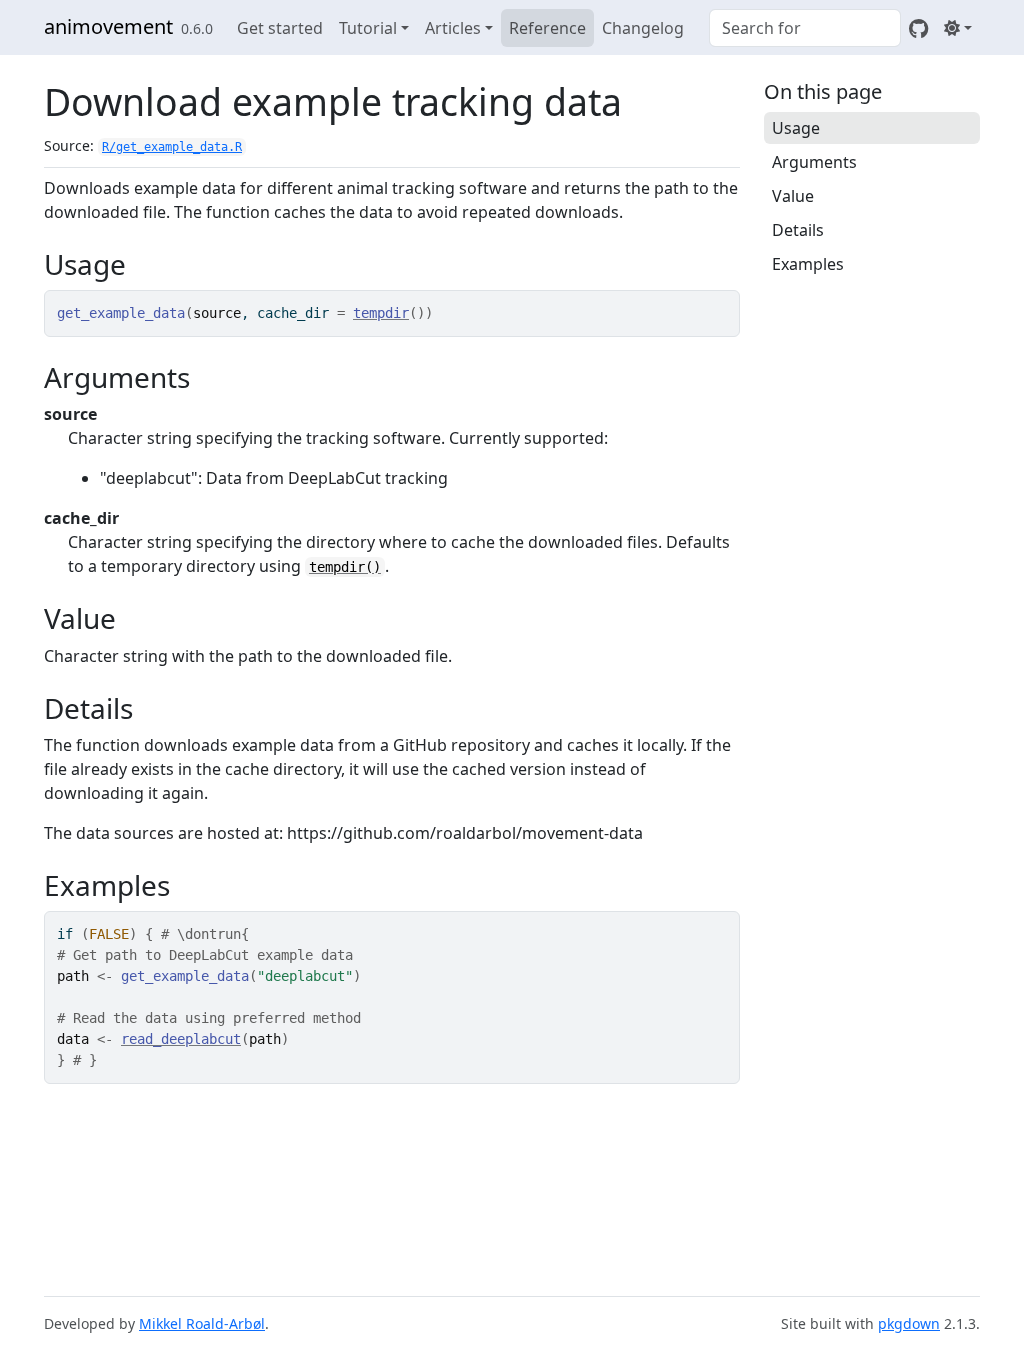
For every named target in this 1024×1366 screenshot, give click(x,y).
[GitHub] (918, 28)
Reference (547, 28)
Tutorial (368, 28)
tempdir (381, 313)
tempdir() (345, 567)
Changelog (643, 28)
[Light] (958, 28)
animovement (108, 26)
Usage (796, 128)
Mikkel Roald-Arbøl (202, 1323)
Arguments (814, 162)
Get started (280, 28)
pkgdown (909, 1323)
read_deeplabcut (181, 1039)
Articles (453, 28)
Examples (808, 264)
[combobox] (805, 28)
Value (793, 196)
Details (798, 230)
